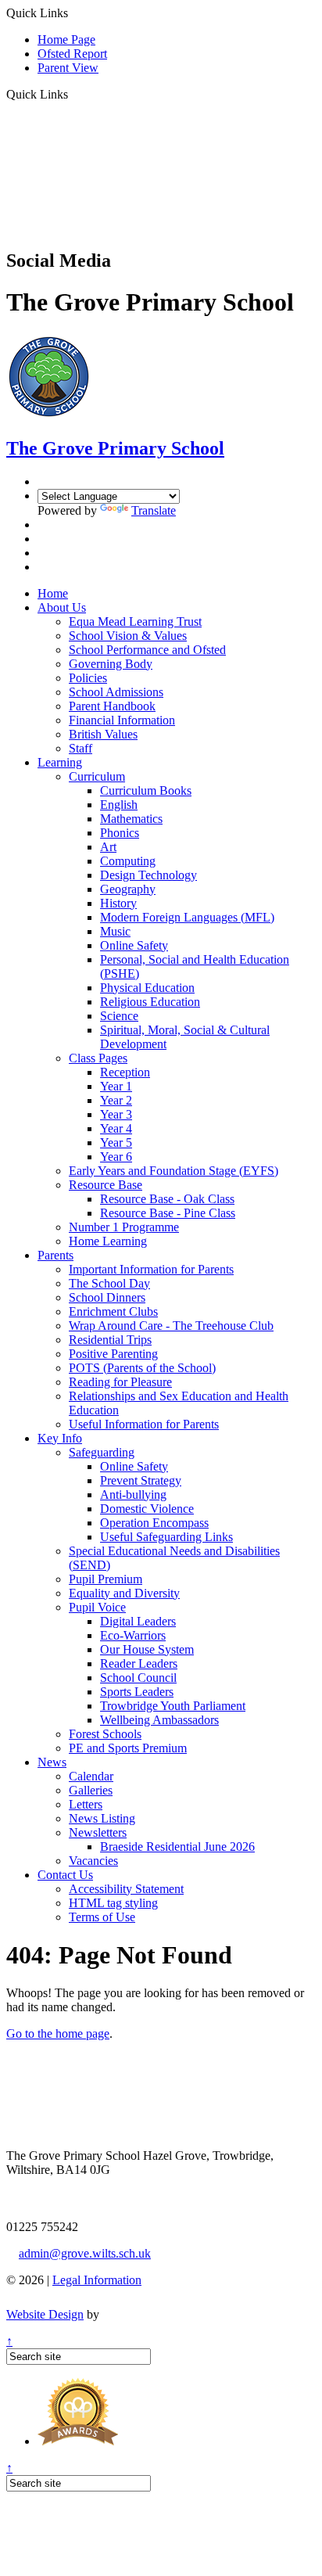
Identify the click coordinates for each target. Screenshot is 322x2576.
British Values (103, 734)
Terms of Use (102, 1917)
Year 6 (116, 1157)
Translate (154, 510)
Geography (128, 889)
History (118, 903)
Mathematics (131, 819)
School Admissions (116, 692)
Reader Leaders (139, 1663)
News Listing (102, 1818)
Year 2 (116, 1100)
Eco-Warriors (133, 1635)
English (119, 805)
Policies (88, 678)
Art (108, 847)
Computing (128, 861)
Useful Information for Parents (144, 1424)
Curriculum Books (146, 790)
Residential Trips (110, 1340)
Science (119, 1016)
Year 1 (116, 1086)
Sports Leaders (137, 1692)
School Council (138, 1678)
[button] (74, 94)
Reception (125, 1072)
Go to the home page (58, 2033)
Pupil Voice (97, 1607)
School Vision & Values (128, 636)
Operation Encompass (154, 1523)
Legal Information (97, 2280)
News (52, 1762)
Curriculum (97, 776)
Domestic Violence (147, 1509)
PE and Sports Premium (128, 1748)
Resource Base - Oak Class (167, 1199)
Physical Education (147, 988)
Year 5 (116, 1142)
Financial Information (122, 720)
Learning (60, 762)
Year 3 (116, 1114)
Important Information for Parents (151, 1269)
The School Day (109, 1283)
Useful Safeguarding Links (166, 1537)
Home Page (66, 40)
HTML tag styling (113, 1903)
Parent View (68, 68)
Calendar (91, 1776)
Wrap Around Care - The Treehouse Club (171, 1326)
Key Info (60, 1438)
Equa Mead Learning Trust (135, 622)
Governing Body (111, 664)
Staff (80, 748)
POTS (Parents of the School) (142, 1368)
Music (115, 931)
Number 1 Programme (124, 1227)
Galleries (91, 1790)
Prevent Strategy (141, 1480)
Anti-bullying (133, 1495)
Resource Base (106, 1185)
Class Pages (98, 1058)
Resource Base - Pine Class (168, 1213)
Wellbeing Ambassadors (159, 1720)
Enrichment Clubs (113, 1311)
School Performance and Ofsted (147, 650)
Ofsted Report (72, 54)
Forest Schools (105, 1734)
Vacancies (93, 1861)
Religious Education (150, 1002)
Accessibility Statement (126, 1889)
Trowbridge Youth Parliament (173, 1706)
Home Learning (108, 1241)
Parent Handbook (112, 706)
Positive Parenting (113, 1354)
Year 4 (116, 1128)
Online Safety (134, 945)
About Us (62, 607)
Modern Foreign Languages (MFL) (187, 917)
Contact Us (65, 1875)
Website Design (45, 2314)
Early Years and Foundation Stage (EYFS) (174, 1171)
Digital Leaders (138, 1621)
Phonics (120, 833)
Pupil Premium (106, 1579)
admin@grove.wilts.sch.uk (85, 2253)
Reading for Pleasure (120, 1382)
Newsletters (98, 1832)
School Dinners (107, 1297)
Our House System (147, 1649)
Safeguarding (102, 1452)
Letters (86, 1804)
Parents (55, 1255)
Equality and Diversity (124, 1593)
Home (53, 593)
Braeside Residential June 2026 (177, 1847)
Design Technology (148, 875)
